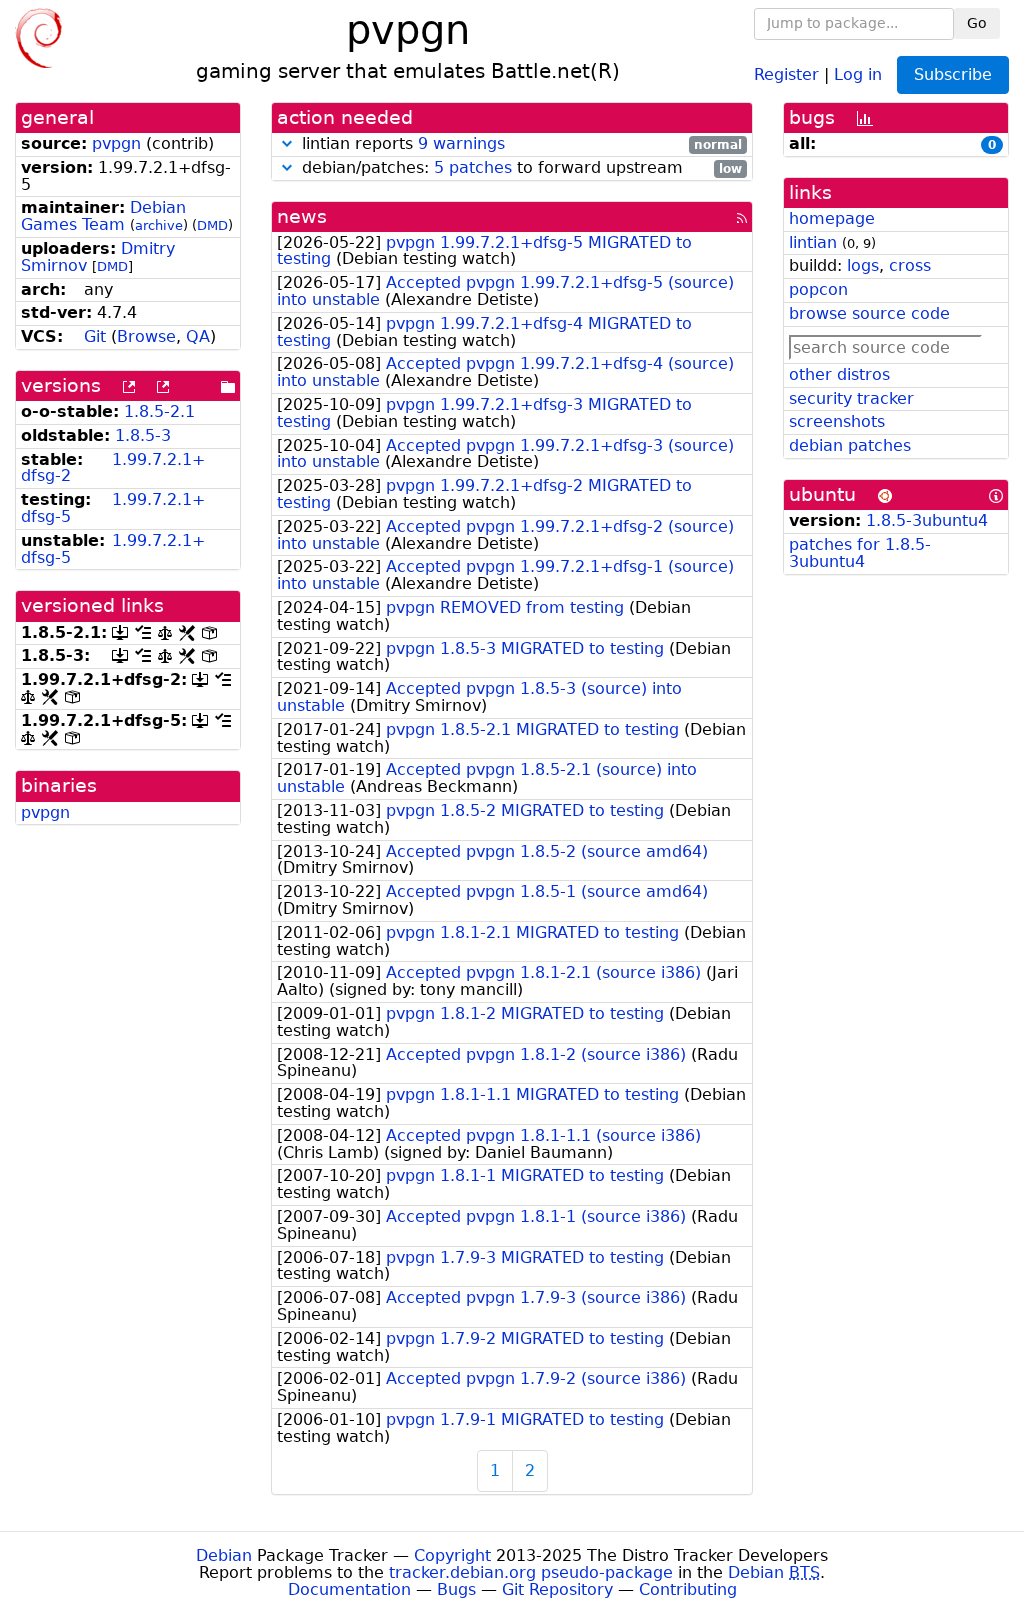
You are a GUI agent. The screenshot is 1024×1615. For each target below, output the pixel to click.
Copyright (452, 1555)
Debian (224, 1555)
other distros (839, 374)
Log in (858, 73)
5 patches (473, 167)
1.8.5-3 (143, 435)
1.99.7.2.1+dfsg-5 (113, 508)
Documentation (349, 1589)
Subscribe (953, 74)
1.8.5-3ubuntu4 (927, 520)
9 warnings (461, 143)
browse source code (869, 313)
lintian (813, 242)
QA (198, 336)
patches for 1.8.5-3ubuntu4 (860, 553)
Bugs (456, 1589)
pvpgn (116, 143)
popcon (818, 289)
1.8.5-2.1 (159, 411)
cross (910, 265)
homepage (832, 218)
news (302, 216)
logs (863, 265)
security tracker (851, 398)
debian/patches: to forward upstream (519, 168)
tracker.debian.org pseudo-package (531, 1572)
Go (977, 23)
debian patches (850, 445)
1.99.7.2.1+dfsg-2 (113, 468)
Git (95, 336)
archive (159, 225)
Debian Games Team (103, 216)
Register (786, 73)
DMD (212, 225)
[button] (287, 143)
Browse (146, 336)
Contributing (688, 1589)
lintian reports (519, 144)
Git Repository (557, 1589)
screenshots (837, 421)
